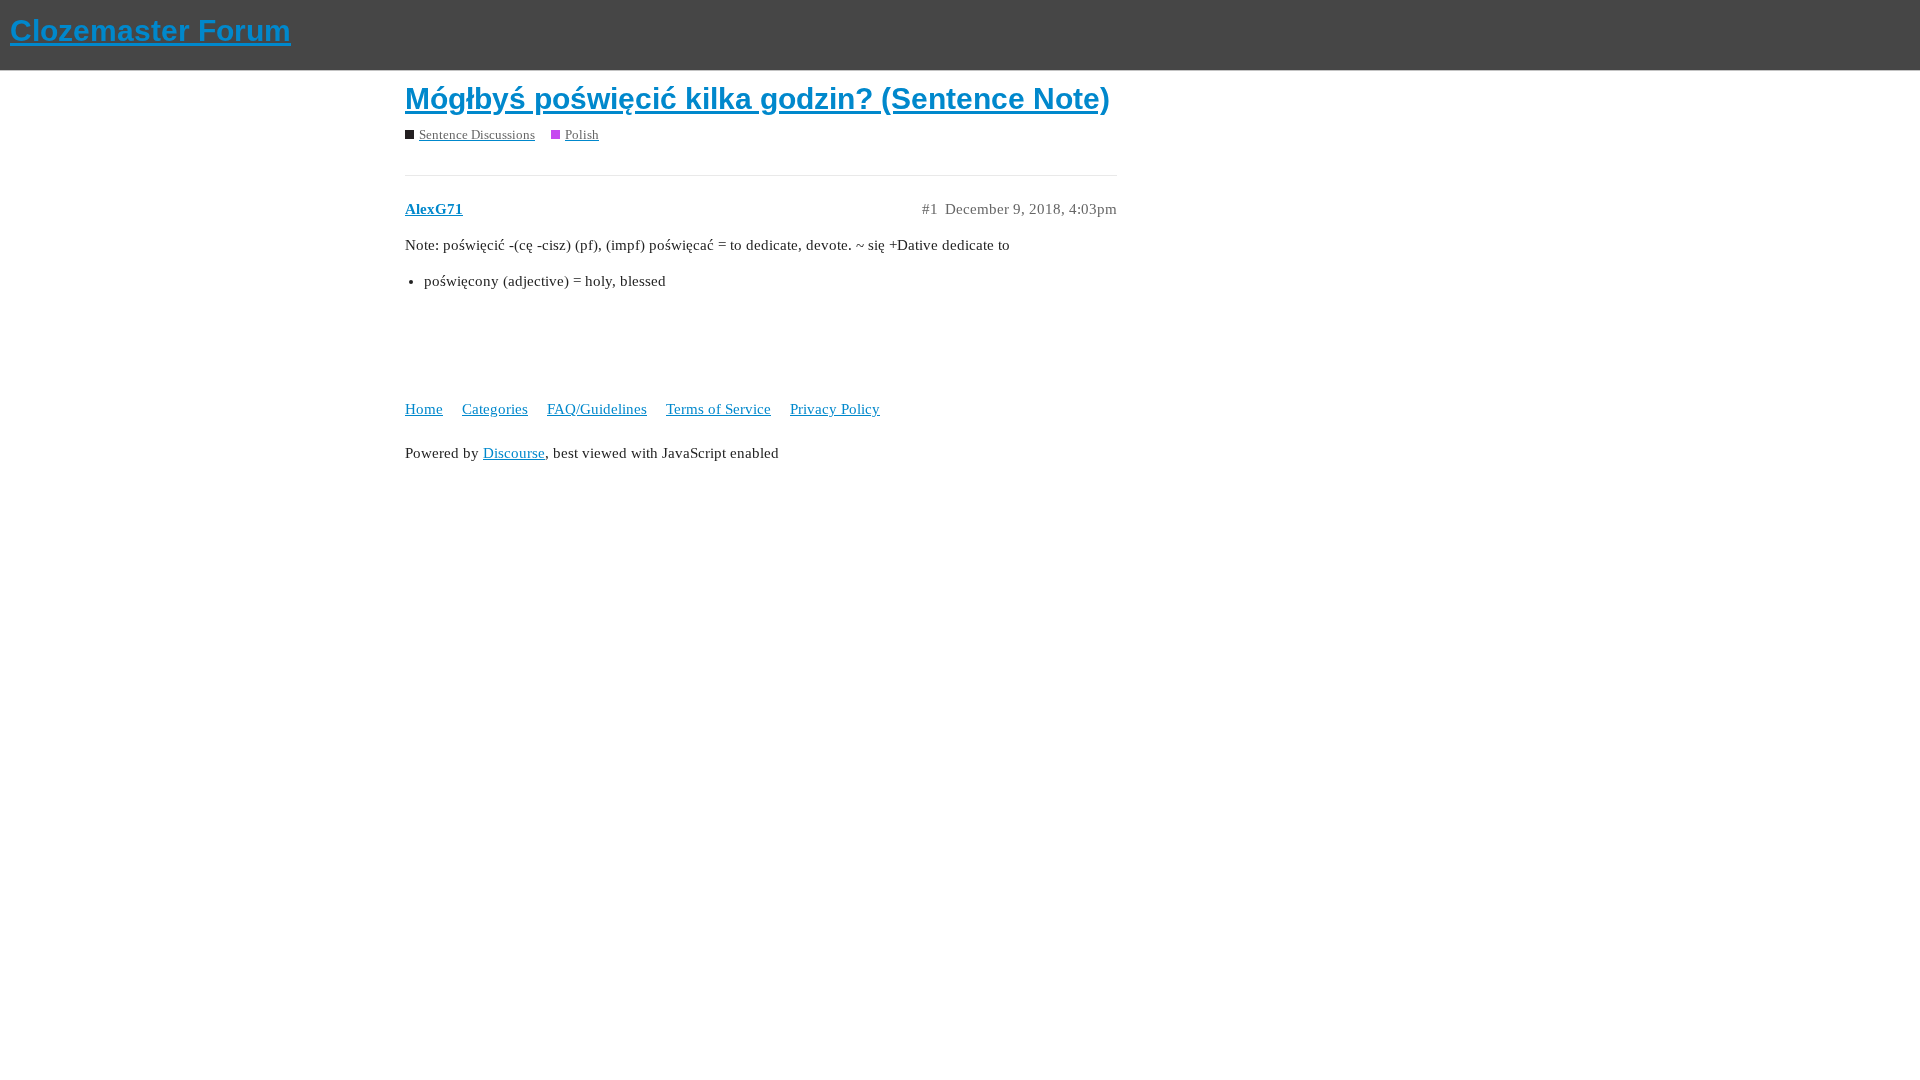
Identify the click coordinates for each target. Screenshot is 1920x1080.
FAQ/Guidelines (597, 409)
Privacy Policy (835, 409)
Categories (495, 409)
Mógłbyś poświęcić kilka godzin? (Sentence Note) (757, 98)
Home (424, 409)
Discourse (514, 453)
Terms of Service (718, 409)
